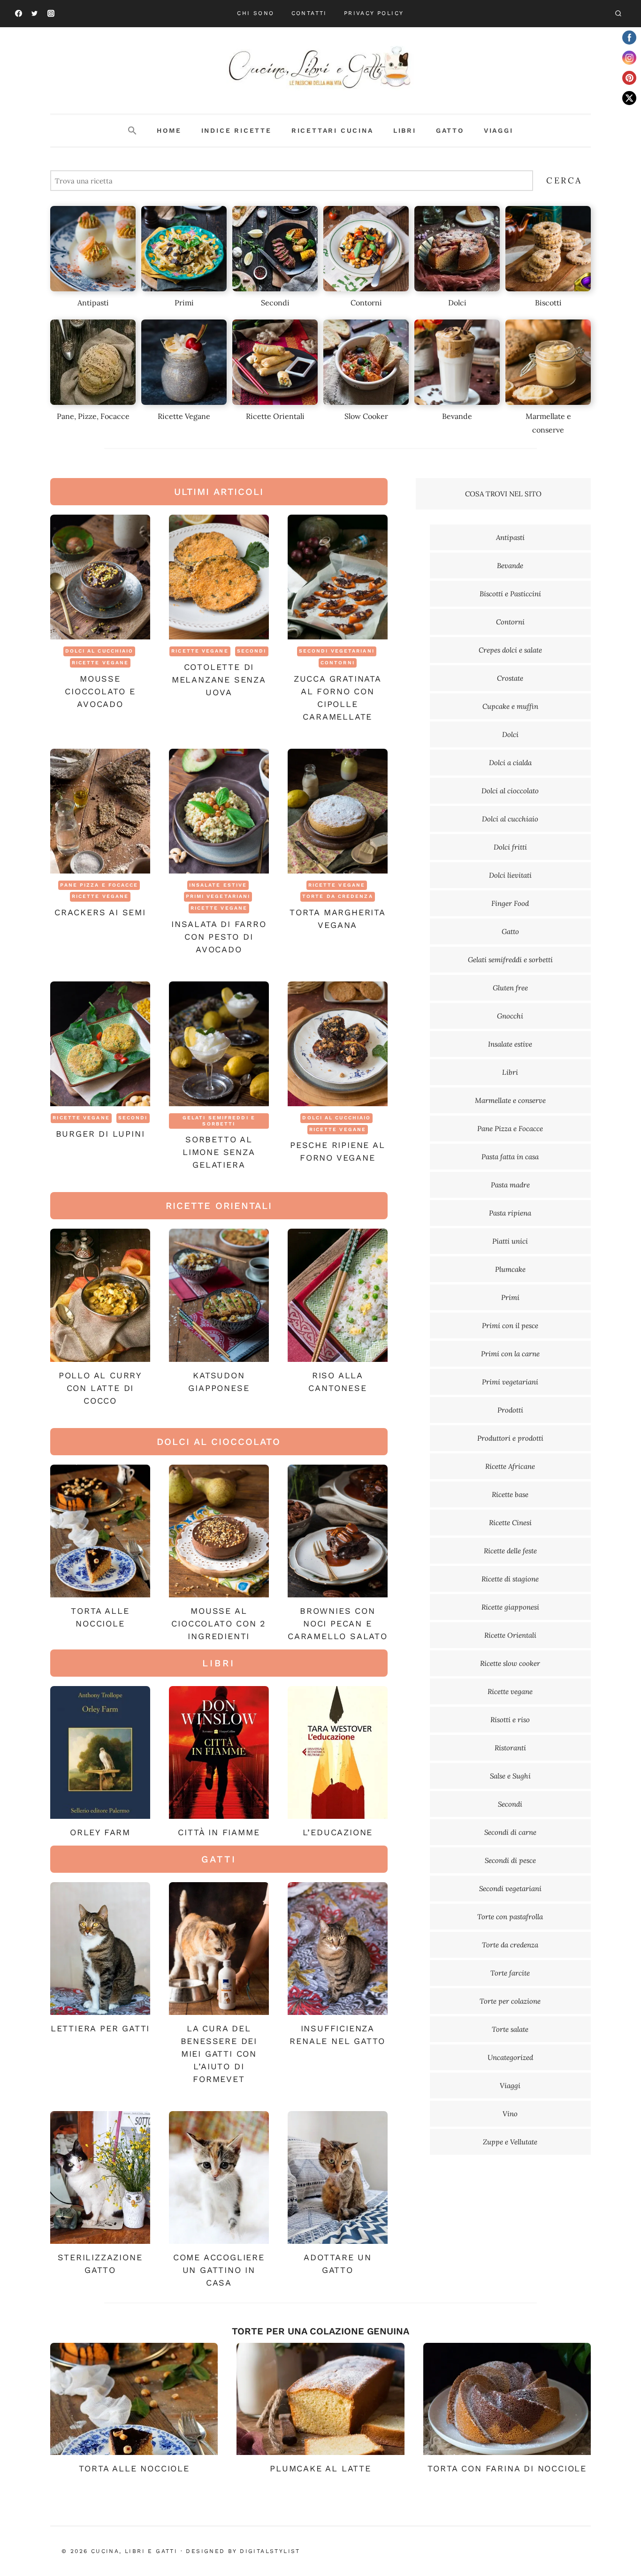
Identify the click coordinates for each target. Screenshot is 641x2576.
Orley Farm (100, 1832)
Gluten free (510, 988)
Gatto (450, 130)
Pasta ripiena (510, 1213)
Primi (510, 1297)
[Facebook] (18, 14)
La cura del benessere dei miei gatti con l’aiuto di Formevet (219, 2054)
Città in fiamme (219, 1832)
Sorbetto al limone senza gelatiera (219, 1152)
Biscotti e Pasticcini (510, 594)
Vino (510, 2114)
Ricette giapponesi (510, 1607)
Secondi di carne (510, 1832)
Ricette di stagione (510, 1579)
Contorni (338, 663)
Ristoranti (510, 1748)
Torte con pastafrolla (510, 1917)
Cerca (564, 180)
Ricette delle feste (510, 1551)
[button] (132, 131)
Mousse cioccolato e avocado (100, 691)
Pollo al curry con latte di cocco (100, 1388)
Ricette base (510, 1494)
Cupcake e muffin (510, 706)
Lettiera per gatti (100, 2028)
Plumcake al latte (320, 2468)
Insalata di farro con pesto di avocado (219, 937)
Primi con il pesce (510, 1326)
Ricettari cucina (332, 130)
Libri (405, 130)
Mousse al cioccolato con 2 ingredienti (219, 1623)
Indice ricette (237, 130)
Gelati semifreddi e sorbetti (219, 1121)
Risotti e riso (510, 1720)
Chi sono (256, 13)
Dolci (510, 734)
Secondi (252, 651)
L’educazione (338, 1832)
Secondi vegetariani (337, 651)
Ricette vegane (100, 663)
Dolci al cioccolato (510, 791)
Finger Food (510, 903)
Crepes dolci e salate (510, 650)
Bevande (510, 566)
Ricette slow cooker (510, 1663)
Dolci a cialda (510, 763)
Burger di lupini (100, 1134)
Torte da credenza (338, 896)
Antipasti (510, 537)
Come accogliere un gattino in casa (219, 2270)
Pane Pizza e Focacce (99, 885)
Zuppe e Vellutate (510, 2142)
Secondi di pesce (510, 1860)
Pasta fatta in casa (510, 1157)
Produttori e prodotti (510, 1438)
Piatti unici (510, 1241)
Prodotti (510, 1410)
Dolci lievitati (510, 875)
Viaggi (499, 130)
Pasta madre (510, 1185)
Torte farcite (510, 1973)
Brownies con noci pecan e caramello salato (338, 1623)
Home (169, 130)
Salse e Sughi (510, 1776)
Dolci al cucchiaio (99, 651)
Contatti (309, 13)
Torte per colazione (510, 2001)
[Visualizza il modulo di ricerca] (618, 14)
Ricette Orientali (510, 1635)
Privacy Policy (374, 13)
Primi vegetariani (218, 896)
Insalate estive (218, 885)
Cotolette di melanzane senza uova (219, 680)
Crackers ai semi (100, 912)
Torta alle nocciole (134, 2468)
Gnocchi (510, 1016)
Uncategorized (510, 2057)
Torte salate (510, 2029)
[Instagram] (51, 14)
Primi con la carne (510, 1354)
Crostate (510, 678)
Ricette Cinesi (510, 1523)
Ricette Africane (510, 1466)
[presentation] (100, 577)
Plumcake (510, 1269)
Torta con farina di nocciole (507, 2468)
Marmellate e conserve (510, 1100)
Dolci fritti (510, 847)
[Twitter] (35, 14)
